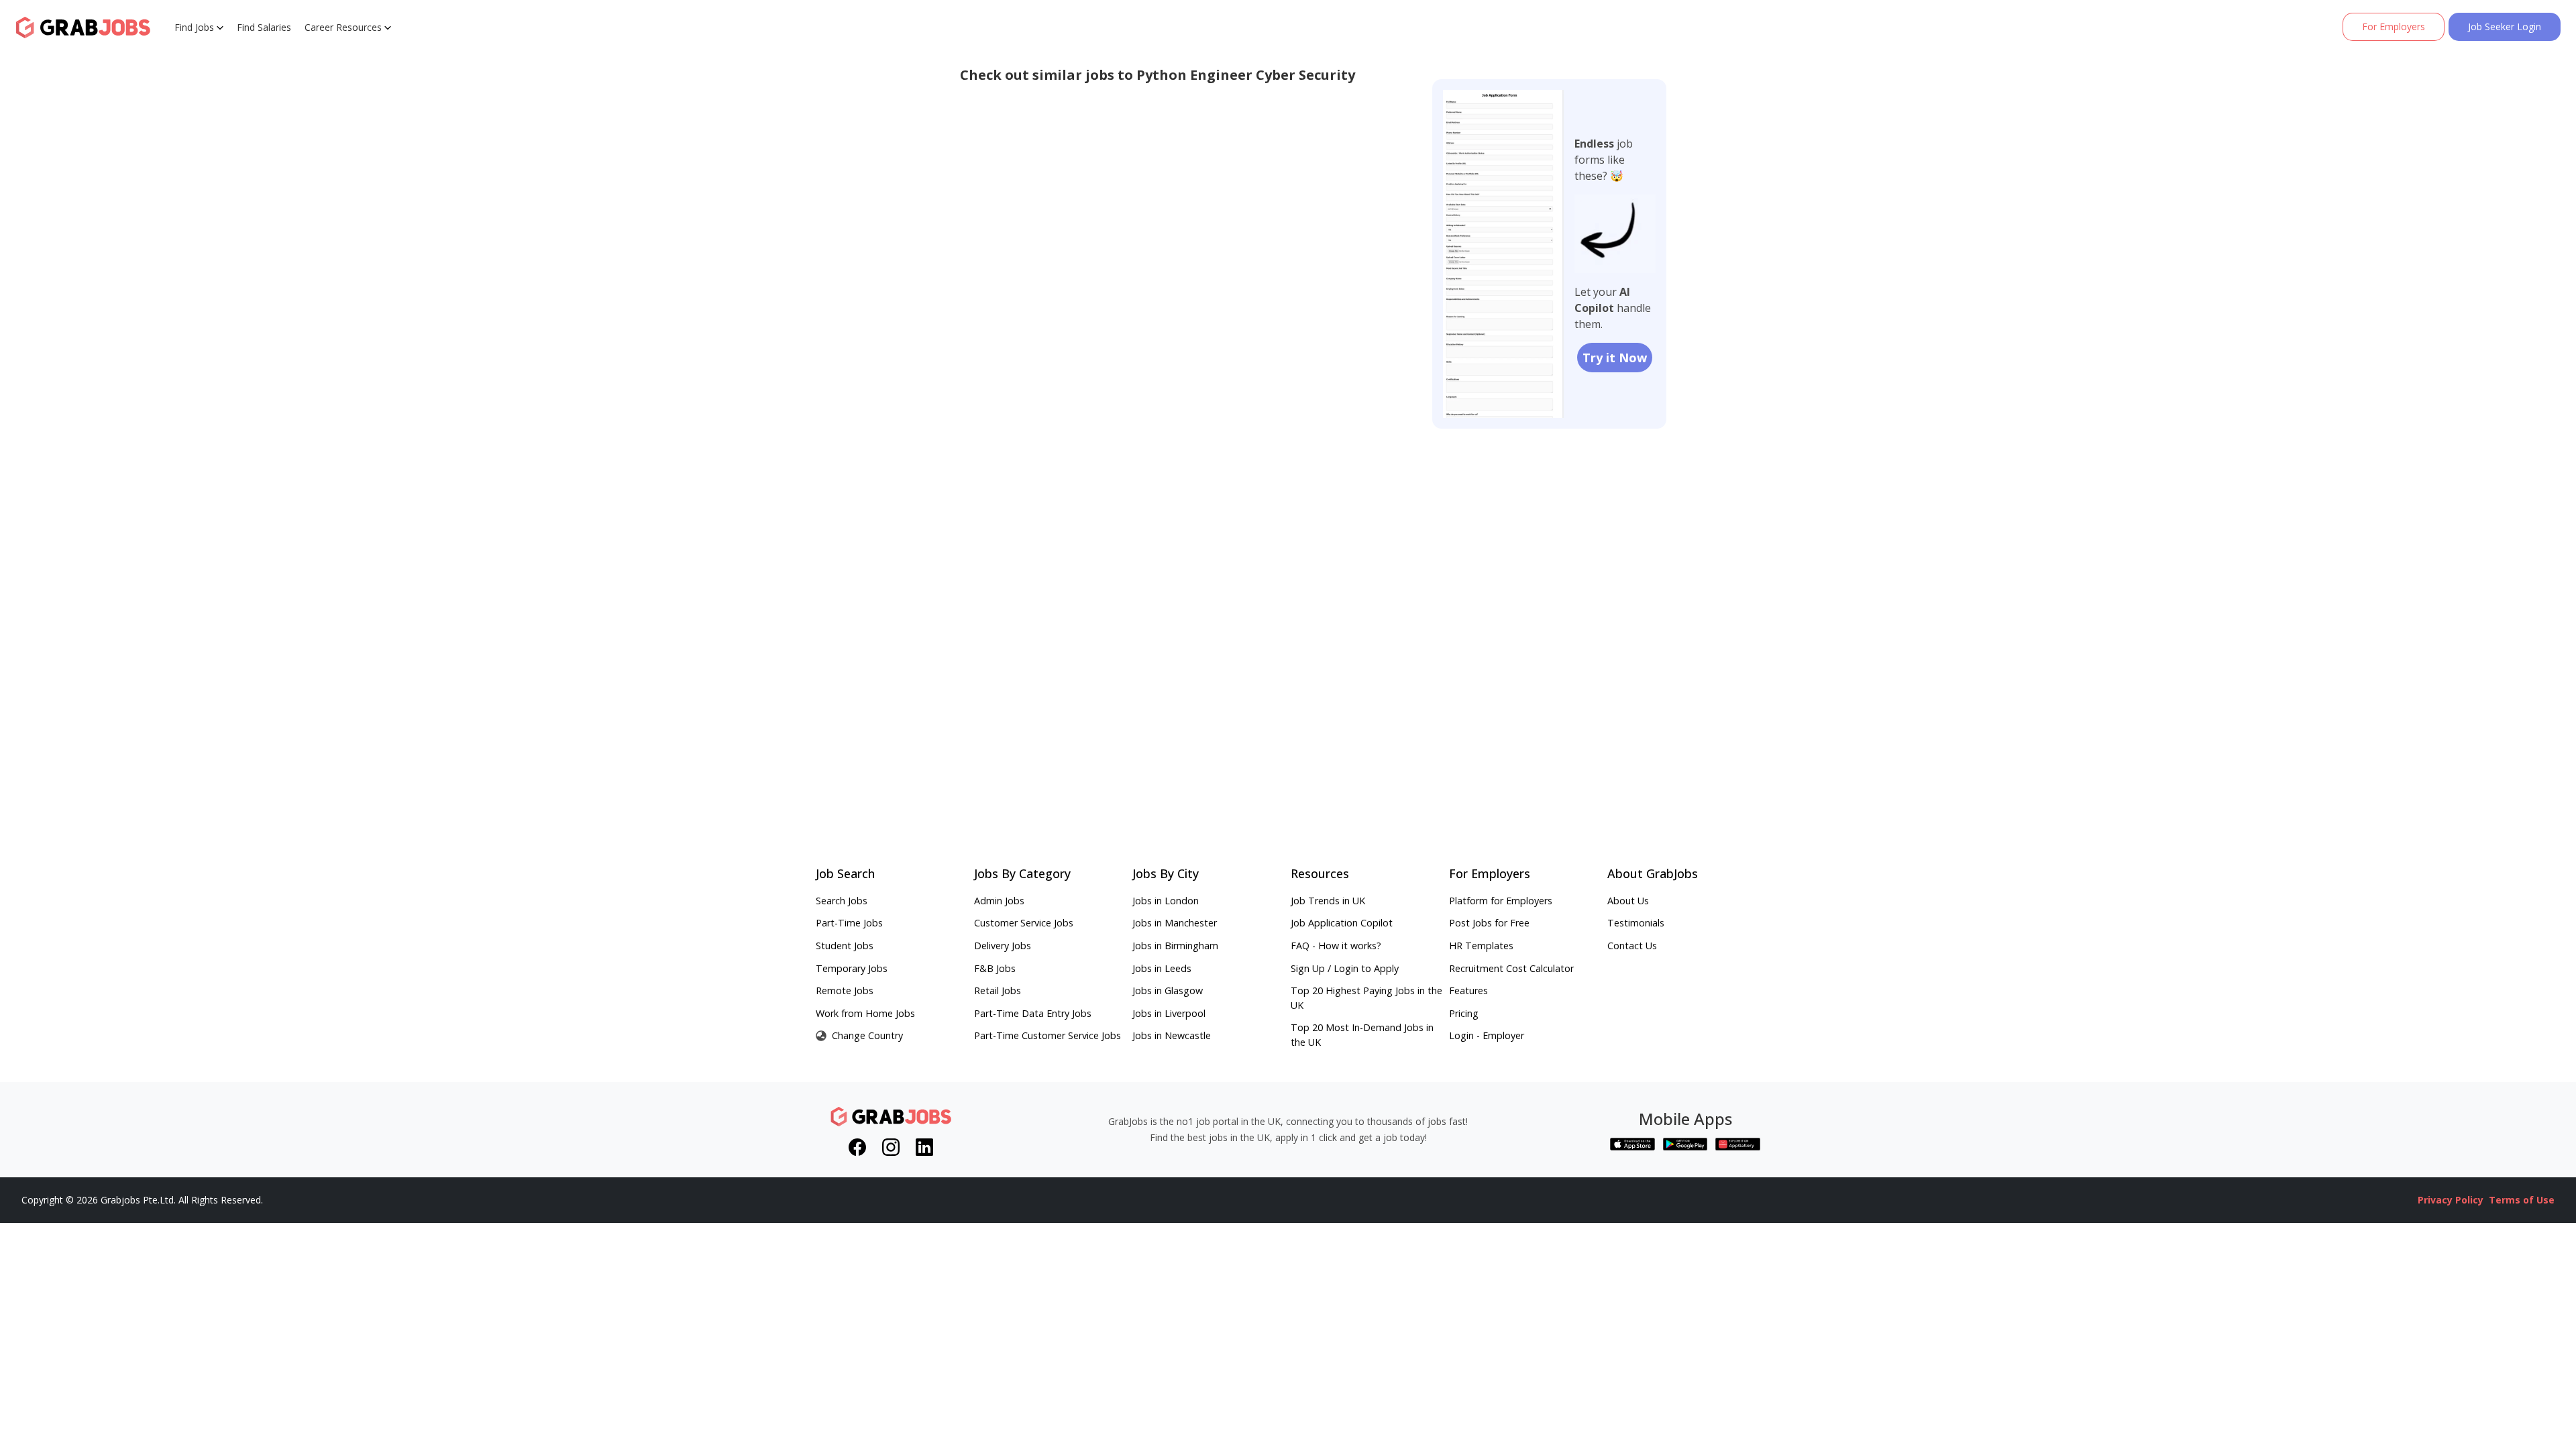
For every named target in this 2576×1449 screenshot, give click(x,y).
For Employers (2394, 26)
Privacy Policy (2451, 1200)
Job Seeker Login (2505, 26)
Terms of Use (2522, 1200)
